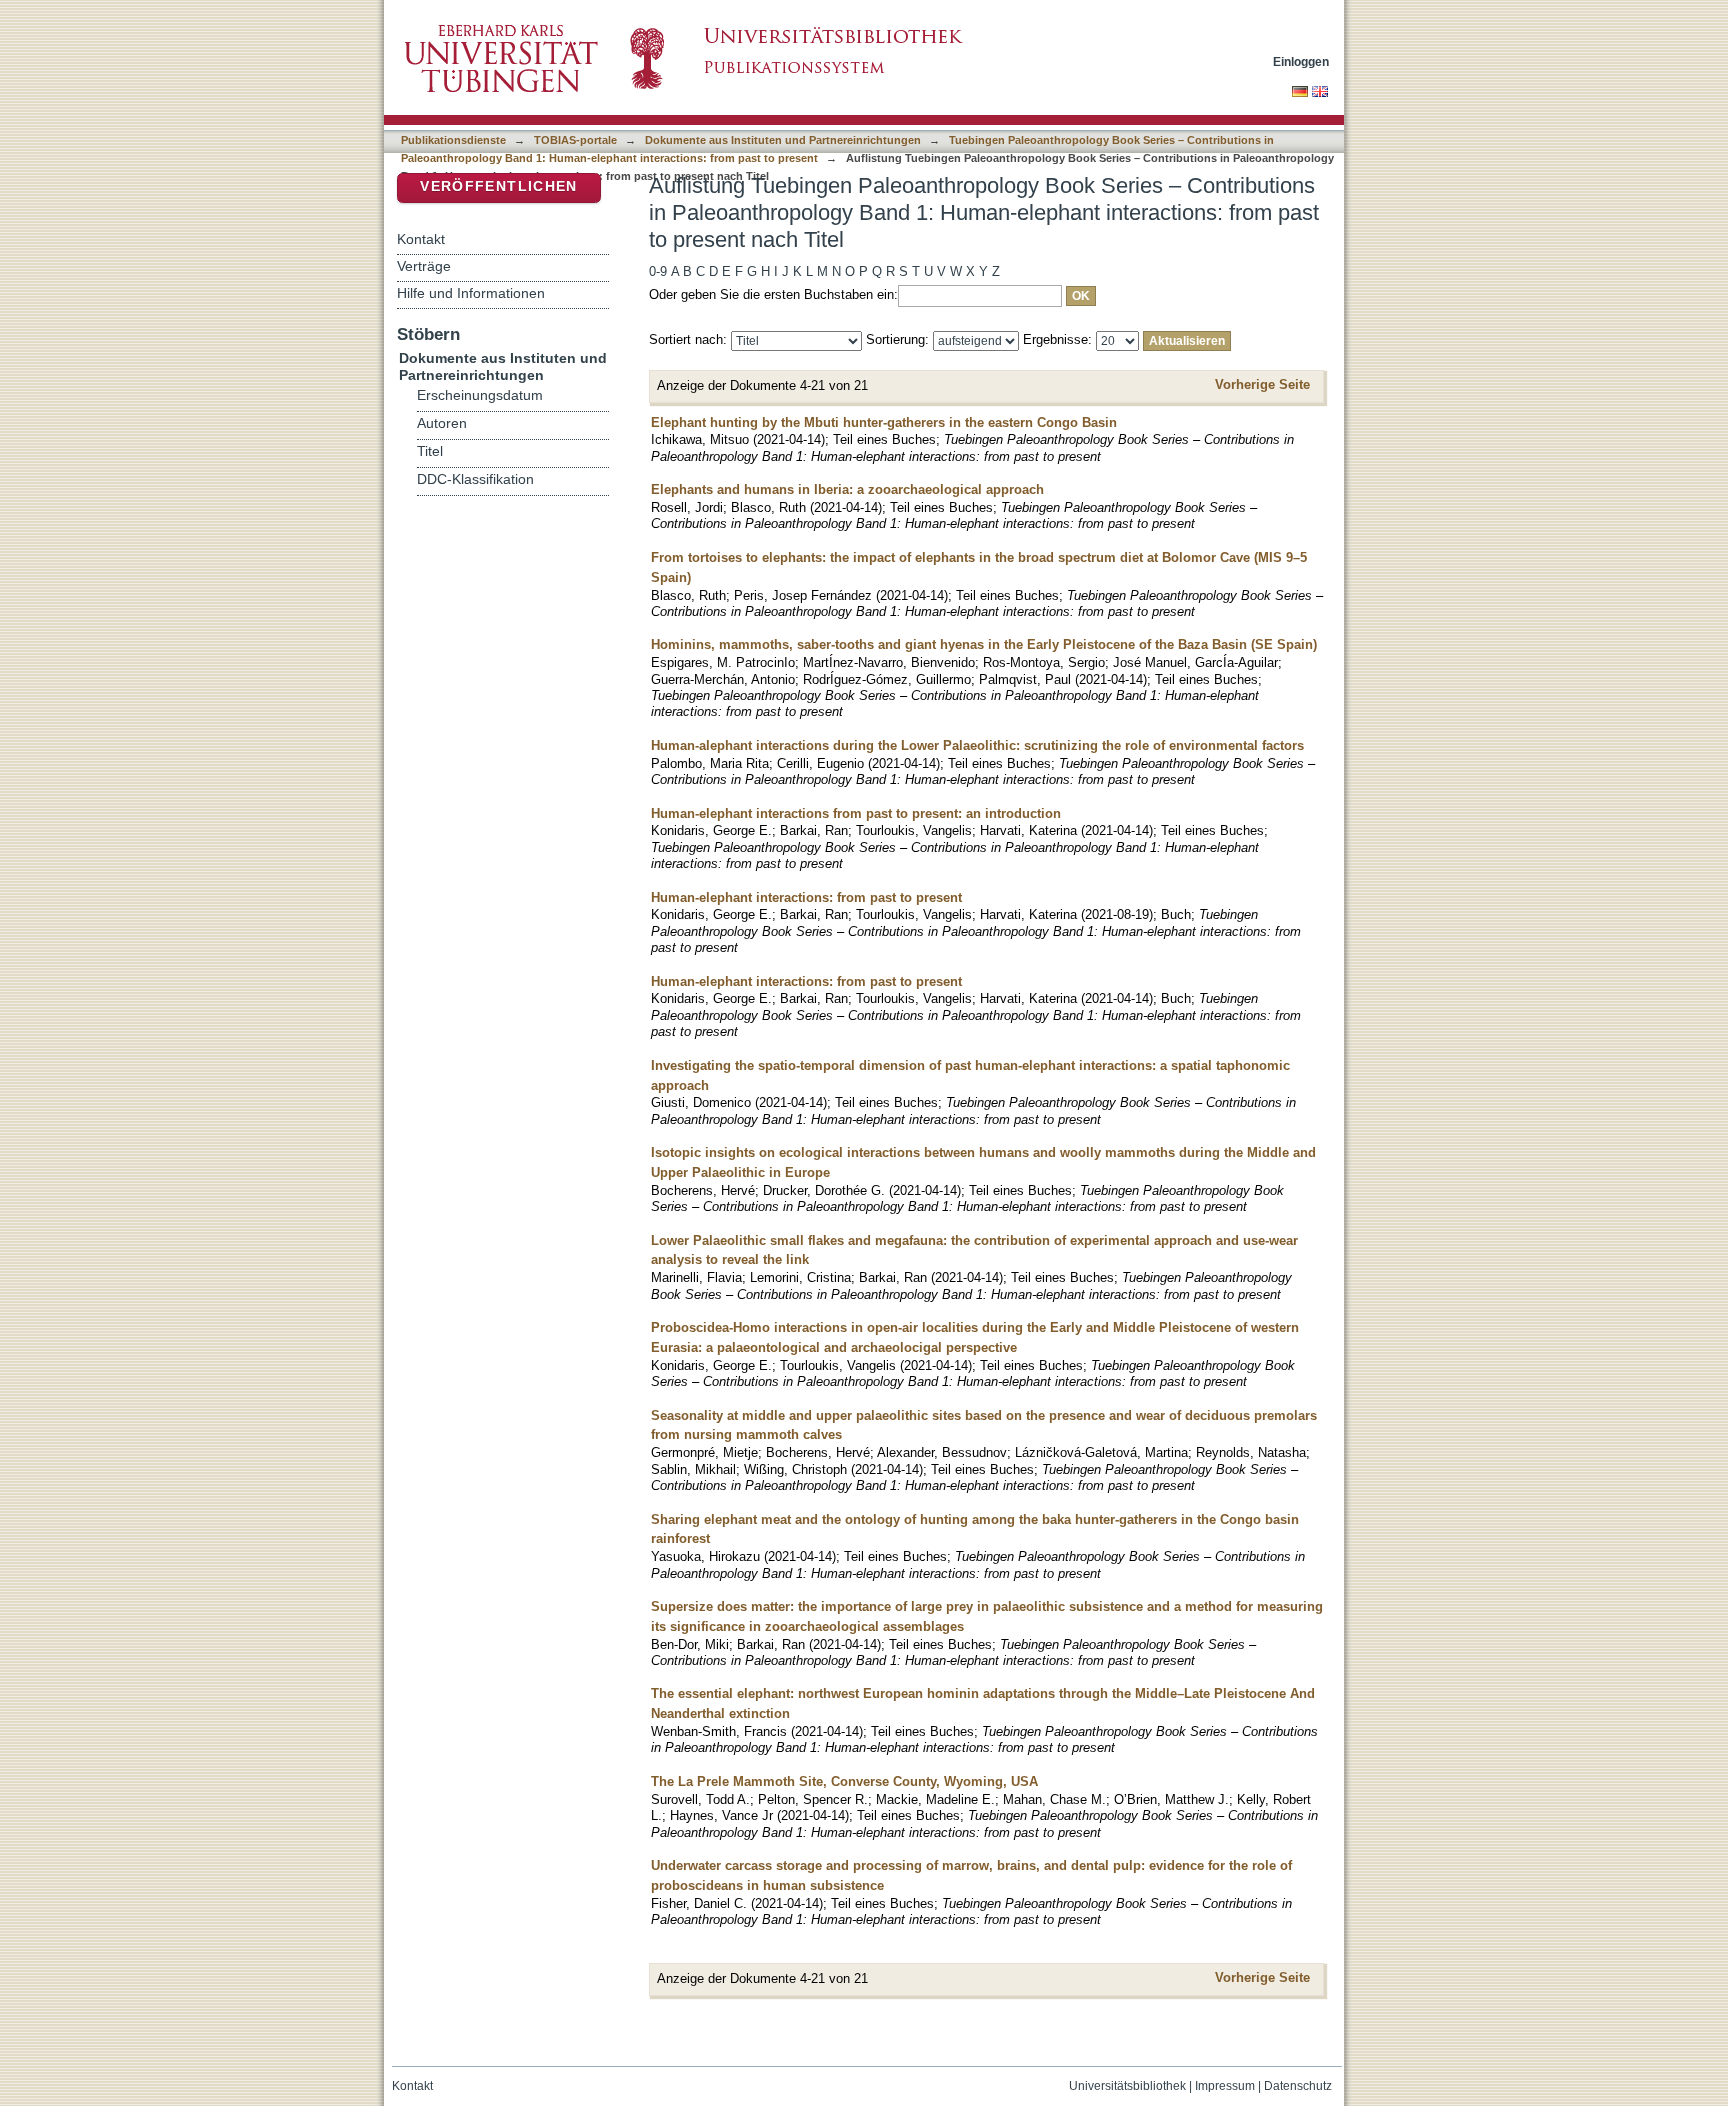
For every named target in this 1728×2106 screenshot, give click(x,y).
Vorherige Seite (1262, 384)
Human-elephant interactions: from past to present (806, 897)
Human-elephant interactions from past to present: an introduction (856, 813)
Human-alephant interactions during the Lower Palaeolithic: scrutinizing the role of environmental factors (977, 745)
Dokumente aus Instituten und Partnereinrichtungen (783, 140)
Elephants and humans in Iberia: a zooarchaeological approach (847, 489)
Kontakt (421, 239)
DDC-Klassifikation (475, 479)
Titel (430, 451)
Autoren (442, 423)
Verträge (424, 266)
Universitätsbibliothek (1127, 2086)
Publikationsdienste (453, 140)
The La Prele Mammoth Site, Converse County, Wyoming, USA (844, 1781)
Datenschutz (1298, 2086)
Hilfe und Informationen (471, 293)
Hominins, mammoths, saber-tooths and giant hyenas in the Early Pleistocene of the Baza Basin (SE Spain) (984, 644)
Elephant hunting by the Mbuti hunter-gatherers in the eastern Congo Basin (884, 422)
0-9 (658, 271)
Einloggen (1301, 61)
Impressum (1225, 2086)
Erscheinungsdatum (480, 395)
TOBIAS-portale (575, 140)
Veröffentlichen (498, 186)
